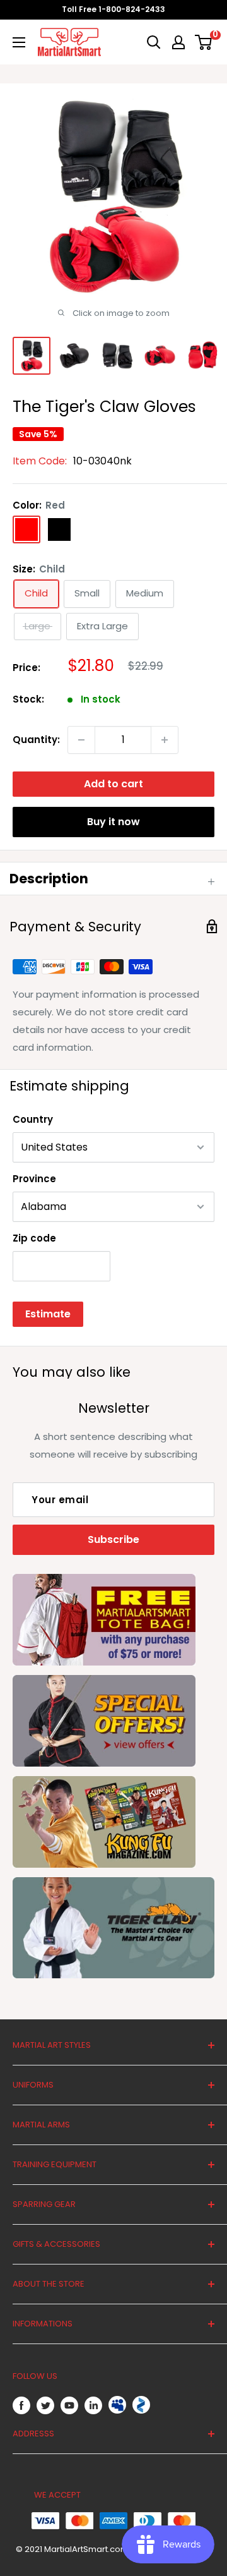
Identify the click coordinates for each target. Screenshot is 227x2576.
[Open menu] (19, 42)
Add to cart (113, 784)
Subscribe (113, 1539)
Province (34, 1179)
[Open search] (154, 42)
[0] (204, 42)
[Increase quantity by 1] (165, 740)
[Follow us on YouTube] (69, 2405)
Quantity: (36, 740)
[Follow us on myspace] (117, 2405)
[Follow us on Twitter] (45, 2405)
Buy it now (113, 822)
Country (33, 1119)
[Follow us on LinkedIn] (93, 2405)
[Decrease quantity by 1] (81, 740)
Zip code (34, 1238)
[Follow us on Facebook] (21, 2405)
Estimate (48, 1314)
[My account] (178, 42)
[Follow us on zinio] (141, 2405)
